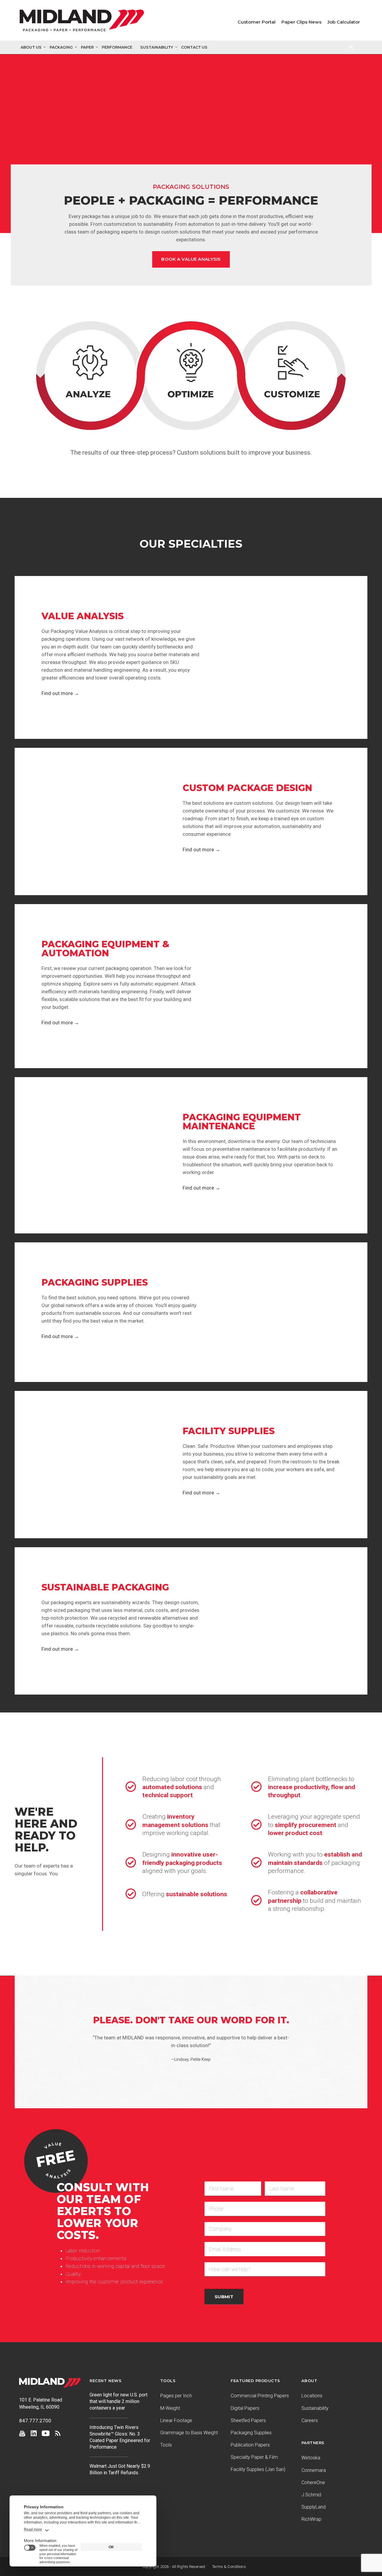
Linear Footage (176, 2420)
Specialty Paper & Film (254, 2457)
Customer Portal (257, 22)
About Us (31, 47)
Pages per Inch (176, 2396)
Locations (312, 2396)
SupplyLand (314, 2507)
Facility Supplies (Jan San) (258, 2469)
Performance (117, 47)
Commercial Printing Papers (260, 2396)
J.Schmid (311, 2495)
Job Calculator (344, 22)
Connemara (314, 2470)
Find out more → (60, 693)
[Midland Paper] (83, 22)
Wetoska (311, 2458)
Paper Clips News (301, 22)
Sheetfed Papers (248, 2420)
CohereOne (313, 2482)
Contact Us (194, 47)
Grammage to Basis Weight (189, 2433)
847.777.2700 (35, 2421)
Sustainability (157, 47)
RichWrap (311, 2519)
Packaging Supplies (251, 2433)
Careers (310, 2420)
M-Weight (170, 2408)
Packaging (61, 47)
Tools (166, 2445)
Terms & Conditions (229, 2567)
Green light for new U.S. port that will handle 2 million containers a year (118, 2401)
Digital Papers (245, 2408)
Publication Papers (250, 2445)
